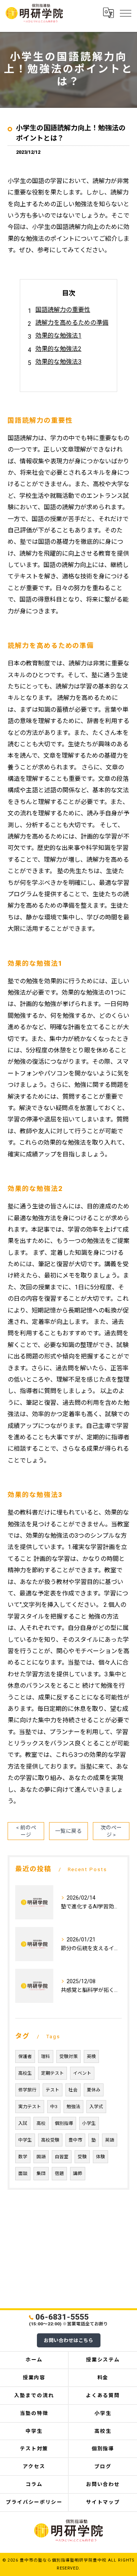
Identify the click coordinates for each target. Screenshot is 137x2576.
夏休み (94, 2090)
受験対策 (68, 2056)
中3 (54, 2107)
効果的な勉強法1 (58, 336)
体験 (100, 2157)
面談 (23, 2173)
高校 (41, 2123)
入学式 (96, 2107)
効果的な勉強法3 (58, 362)
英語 (110, 2140)
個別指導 (64, 2123)
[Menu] (125, 13)
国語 (41, 2157)
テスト (53, 2090)
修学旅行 (27, 2090)
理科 (46, 2056)
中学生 (25, 2140)
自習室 (62, 2157)
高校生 (25, 2073)
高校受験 (50, 2140)
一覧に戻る (68, 1831)
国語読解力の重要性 (63, 310)
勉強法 (73, 2107)
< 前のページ (26, 1831)
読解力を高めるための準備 (72, 323)
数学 (23, 2157)
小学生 (89, 2123)
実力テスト (30, 2107)
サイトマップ (103, 2502)
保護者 (25, 2056)
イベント (82, 2073)
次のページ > (111, 1831)
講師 (78, 2173)
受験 (82, 2157)
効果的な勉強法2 (58, 349)
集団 (41, 2173)
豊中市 (75, 2140)
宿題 (59, 2173)
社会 (73, 2090)
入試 (23, 2123)
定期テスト (53, 2073)
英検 (91, 2056)
